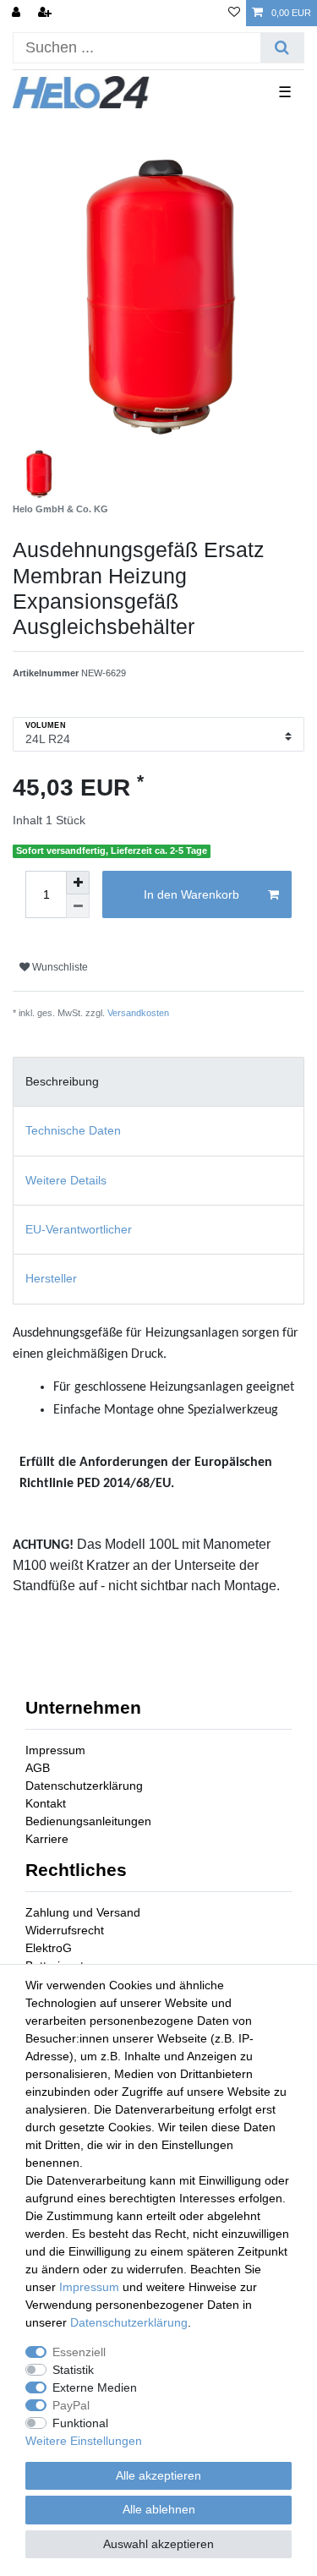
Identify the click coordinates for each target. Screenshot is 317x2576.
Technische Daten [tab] (73, 1130)
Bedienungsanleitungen (88, 1821)
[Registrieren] (46, 13)
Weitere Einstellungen (84, 2441)
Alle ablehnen (159, 2509)
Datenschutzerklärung (84, 1786)
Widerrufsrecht (65, 1930)
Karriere (47, 1839)
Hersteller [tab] (51, 1278)
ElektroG (49, 1948)
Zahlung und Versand (83, 1912)
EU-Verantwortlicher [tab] (79, 1229)
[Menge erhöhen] (78, 883)
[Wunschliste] (234, 13)
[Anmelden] (18, 13)
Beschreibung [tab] (62, 1081)
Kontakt (46, 1803)
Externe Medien (95, 2387)
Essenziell (79, 2352)
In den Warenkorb (191, 894)
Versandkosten (138, 1013)
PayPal (71, 2405)
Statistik (73, 2370)
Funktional (80, 2423)
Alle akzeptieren (158, 2475)
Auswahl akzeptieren (158, 2544)
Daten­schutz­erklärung (129, 2322)
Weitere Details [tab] (66, 1180)
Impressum (55, 1750)
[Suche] (282, 48)
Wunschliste (59, 967)
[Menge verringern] (78, 906)
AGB (38, 1768)
